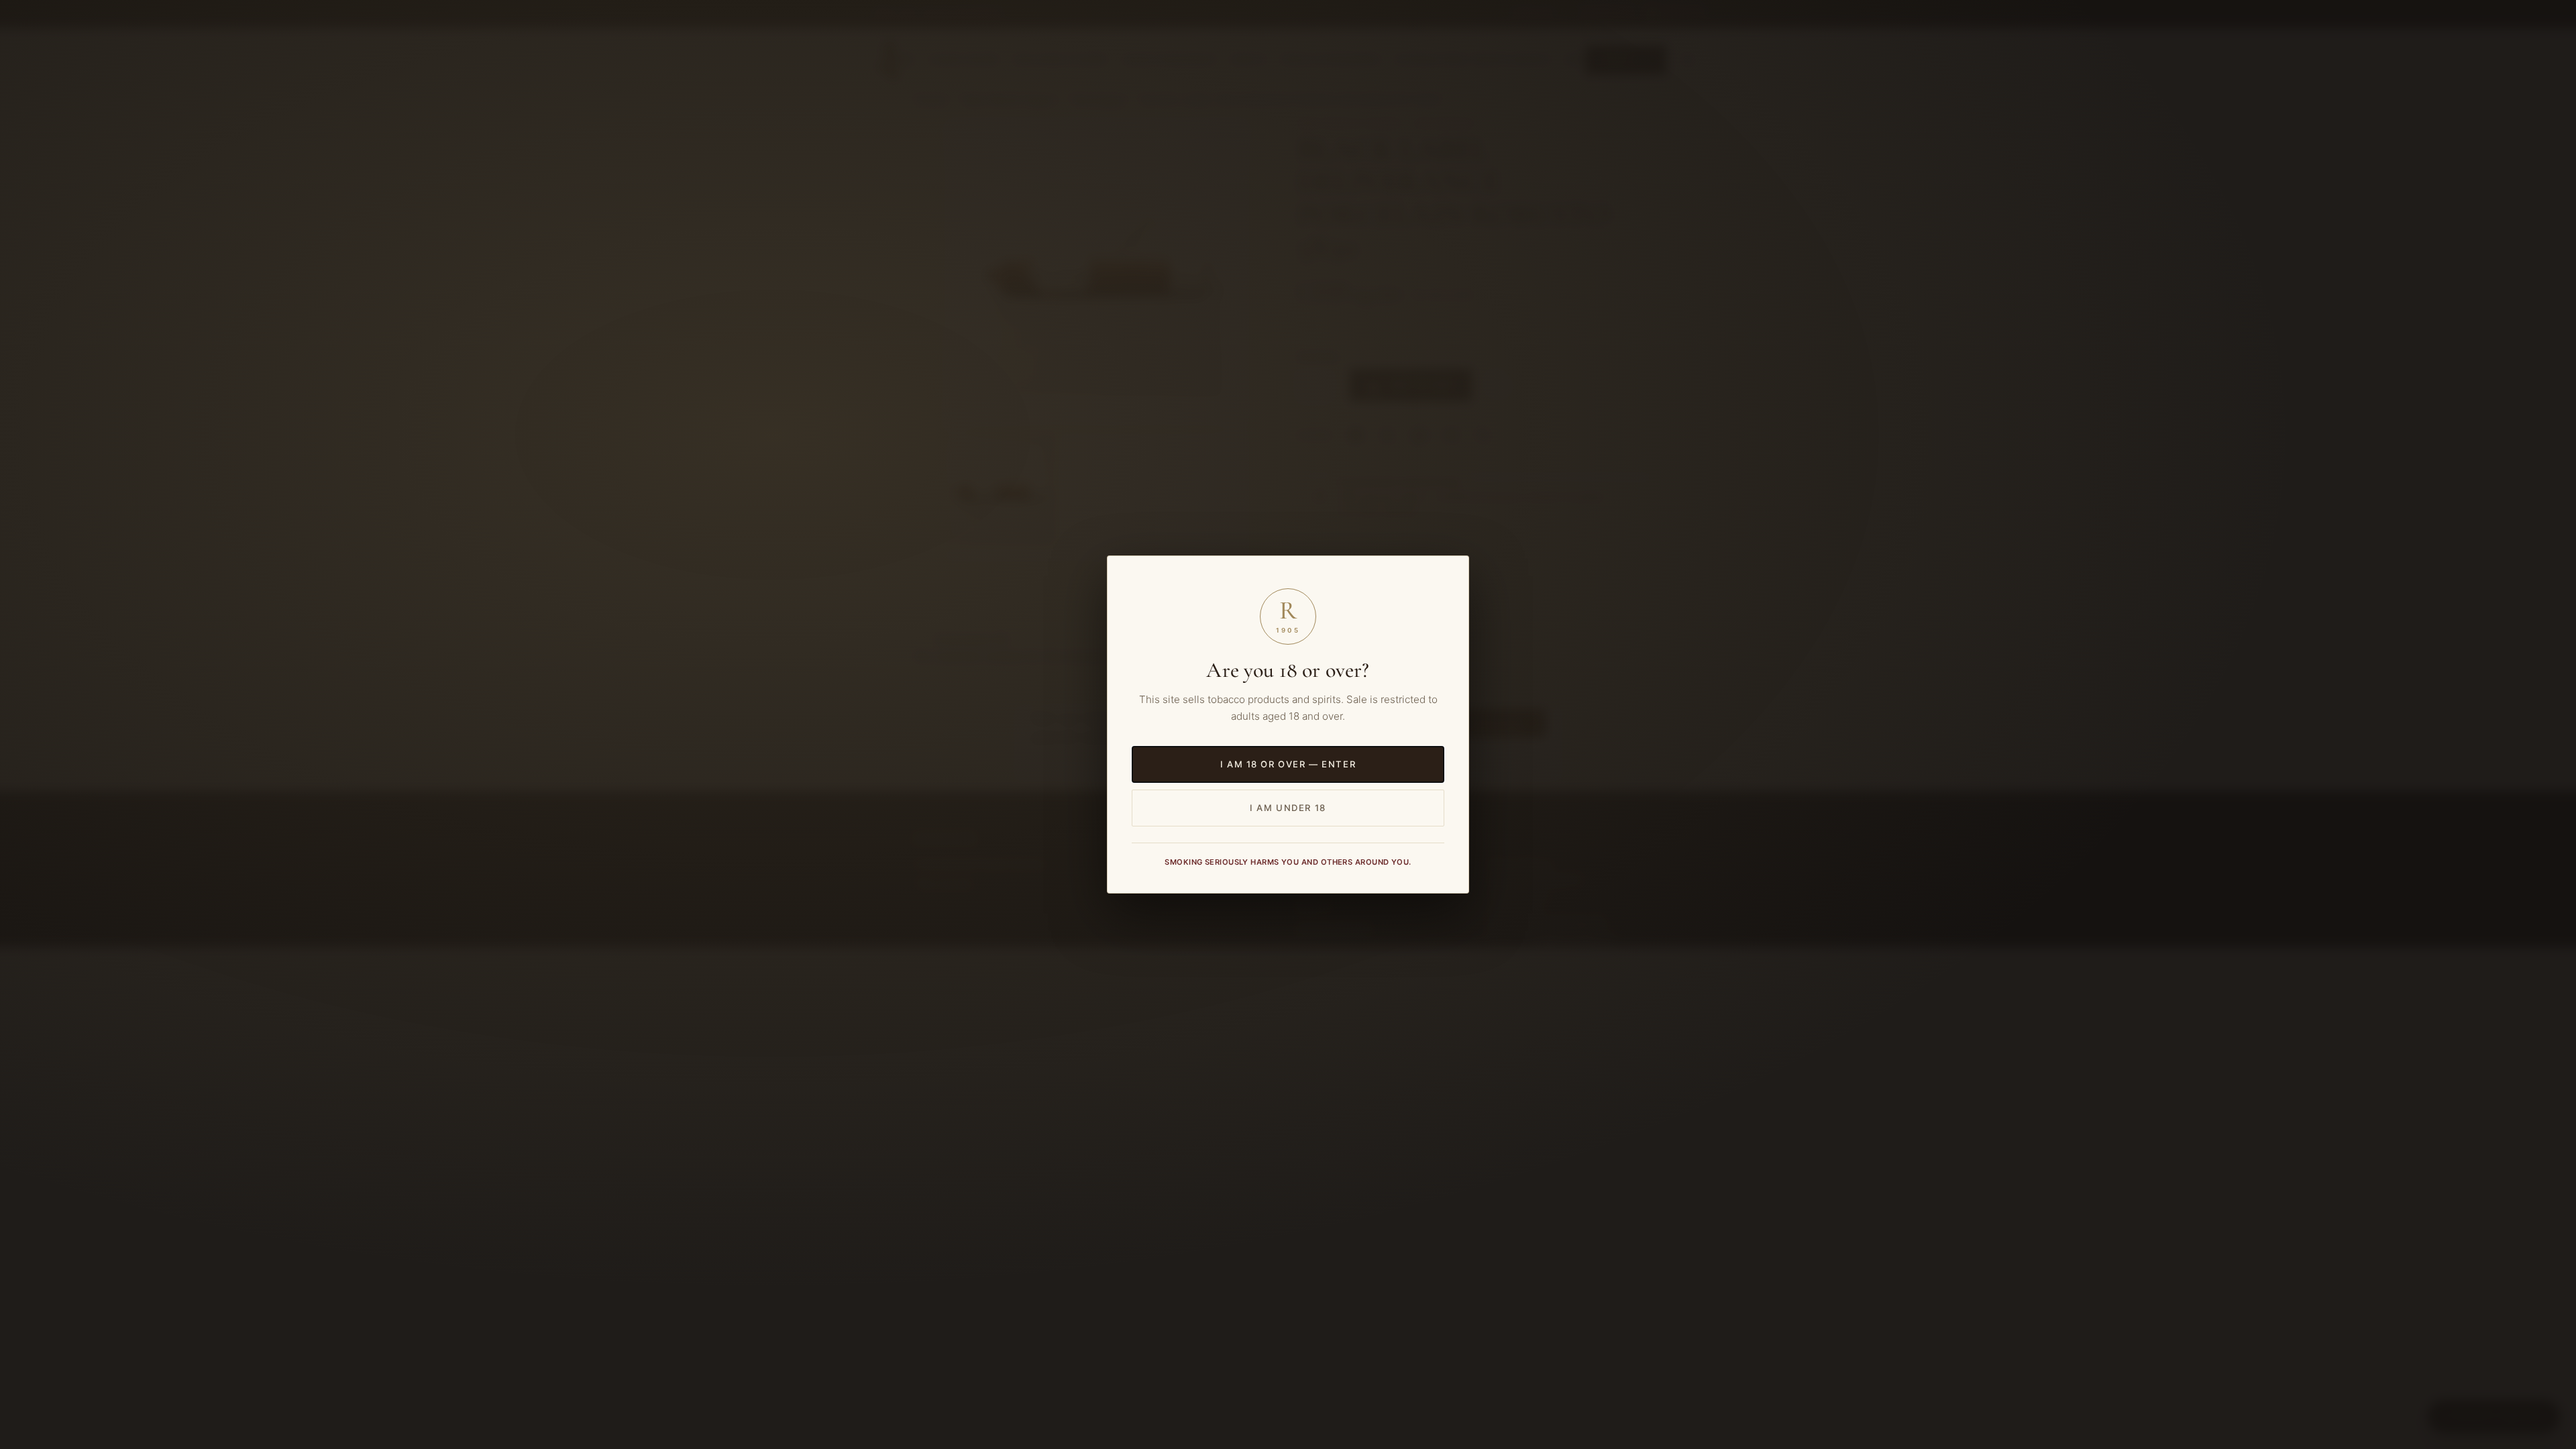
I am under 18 (1288, 808)
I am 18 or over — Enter (1288, 764)
